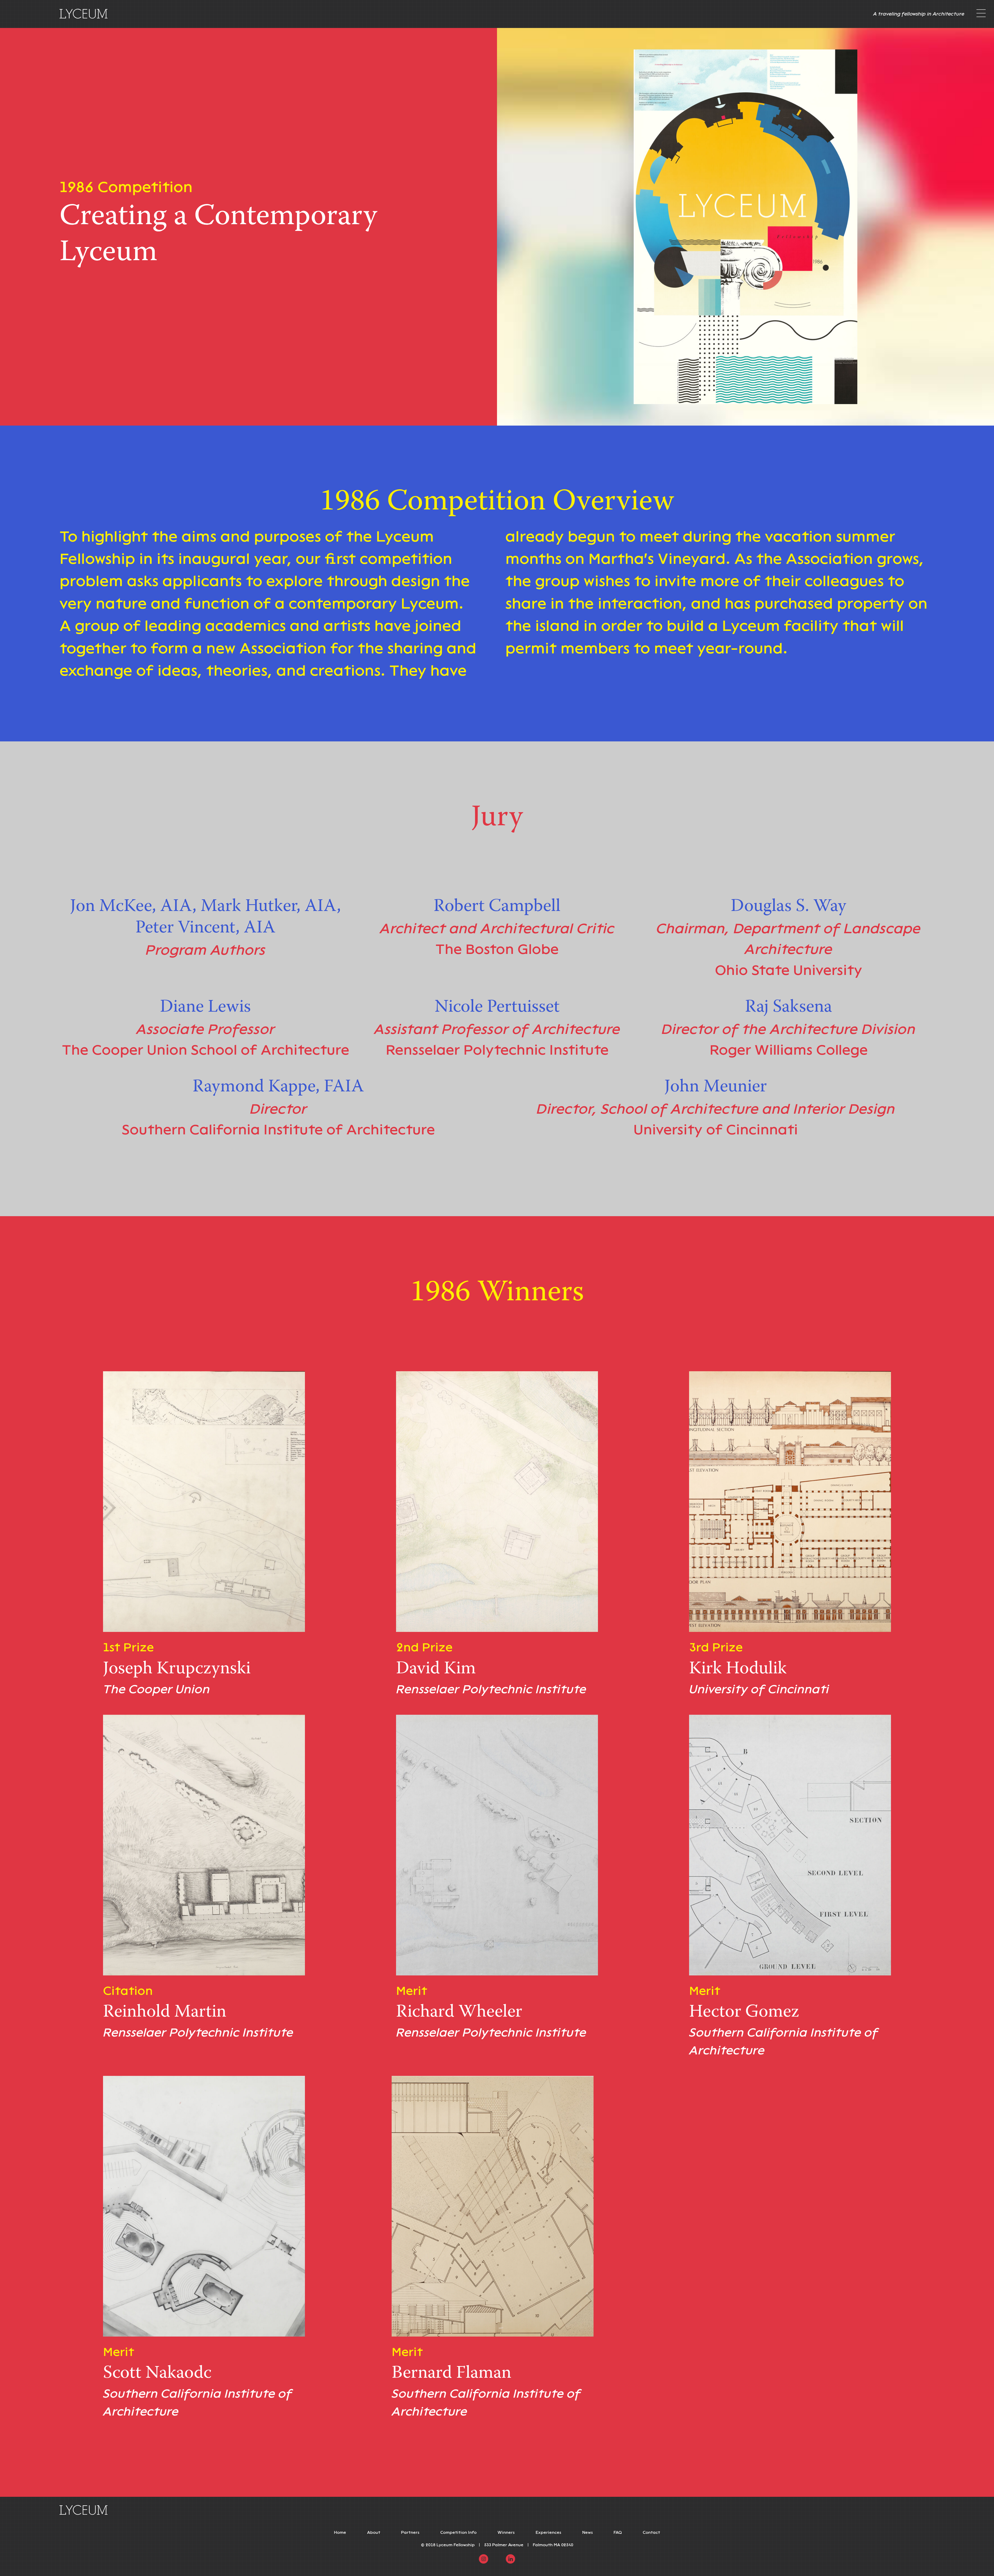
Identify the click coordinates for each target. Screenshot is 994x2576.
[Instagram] (484, 2559)
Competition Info (458, 2532)
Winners (506, 2532)
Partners (410, 2532)
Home (340, 2532)
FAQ (618, 2532)
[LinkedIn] (510, 2559)
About (374, 2532)
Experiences (548, 2532)
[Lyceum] (84, 14)
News (587, 2532)
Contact (651, 2532)
